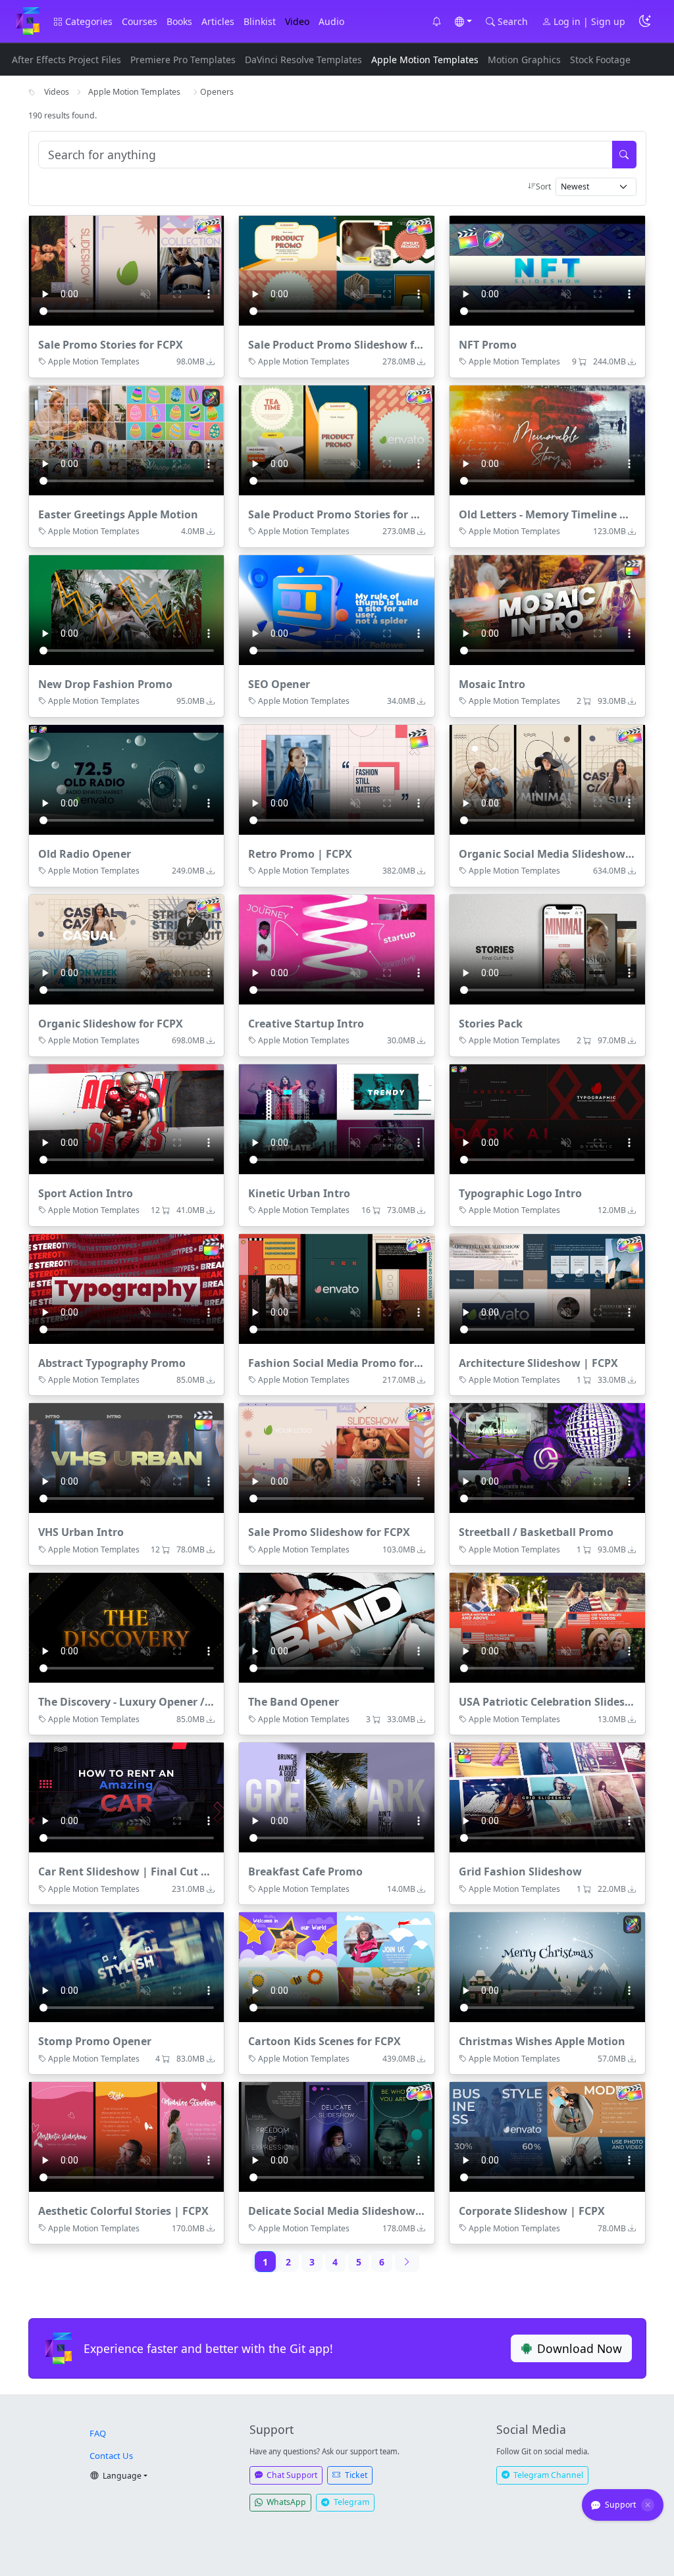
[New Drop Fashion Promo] (127, 610)
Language (121, 2476)
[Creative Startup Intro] (337, 950)
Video (297, 21)
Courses (140, 21)
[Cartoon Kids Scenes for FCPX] (337, 1967)
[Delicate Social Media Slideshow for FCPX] (337, 2137)
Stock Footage (600, 60)
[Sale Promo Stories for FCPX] (127, 271)
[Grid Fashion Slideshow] (547, 1797)
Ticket (355, 2475)
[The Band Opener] (337, 1628)
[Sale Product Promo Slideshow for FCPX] (337, 271)
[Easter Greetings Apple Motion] (127, 440)
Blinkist (260, 21)
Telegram (350, 2502)
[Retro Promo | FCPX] (337, 780)
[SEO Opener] (337, 610)
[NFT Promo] (547, 271)
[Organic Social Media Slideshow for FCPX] (547, 780)
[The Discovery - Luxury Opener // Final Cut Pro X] (127, 1628)
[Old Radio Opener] (127, 780)
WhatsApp (285, 2502)
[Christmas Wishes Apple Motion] (547, 1967)
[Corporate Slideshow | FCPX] (547, 2137)
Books (179, 21)
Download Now (580, 2348)
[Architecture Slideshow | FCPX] (547, 1289)
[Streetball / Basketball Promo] (547, 1458)
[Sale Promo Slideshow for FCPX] (337, 1458)
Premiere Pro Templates (183, 60)
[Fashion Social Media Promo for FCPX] (337, 1289)
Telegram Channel (547, 2475)
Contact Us (111, 2456)
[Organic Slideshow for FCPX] (127, 950)
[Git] (28, 21)
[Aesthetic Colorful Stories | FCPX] (127, 2137)
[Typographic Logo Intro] (547, 1119)
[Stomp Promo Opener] (127, 1967)
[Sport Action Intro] (127, 1119)
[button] (436, 21)
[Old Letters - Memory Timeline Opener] (547, 440)
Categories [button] (88, 21)
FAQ (98, 2433)
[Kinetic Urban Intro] (337, 1119)
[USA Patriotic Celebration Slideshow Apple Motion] (547, 1628)
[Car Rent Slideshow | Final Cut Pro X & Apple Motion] (127, 1797)
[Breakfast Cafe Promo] (337, 1797)
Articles (218, 21)
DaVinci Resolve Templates (303, 60)
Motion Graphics (524, 60)
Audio (331, 21)
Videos (57, 92)
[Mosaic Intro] (547, 610)
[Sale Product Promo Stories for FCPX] (337, 440)
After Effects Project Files (66, 60)
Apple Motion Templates (425, 60)
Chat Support (291, 2475)
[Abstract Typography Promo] (127, 1289)
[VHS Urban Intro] (127, 1458)
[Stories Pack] (547, 950)
